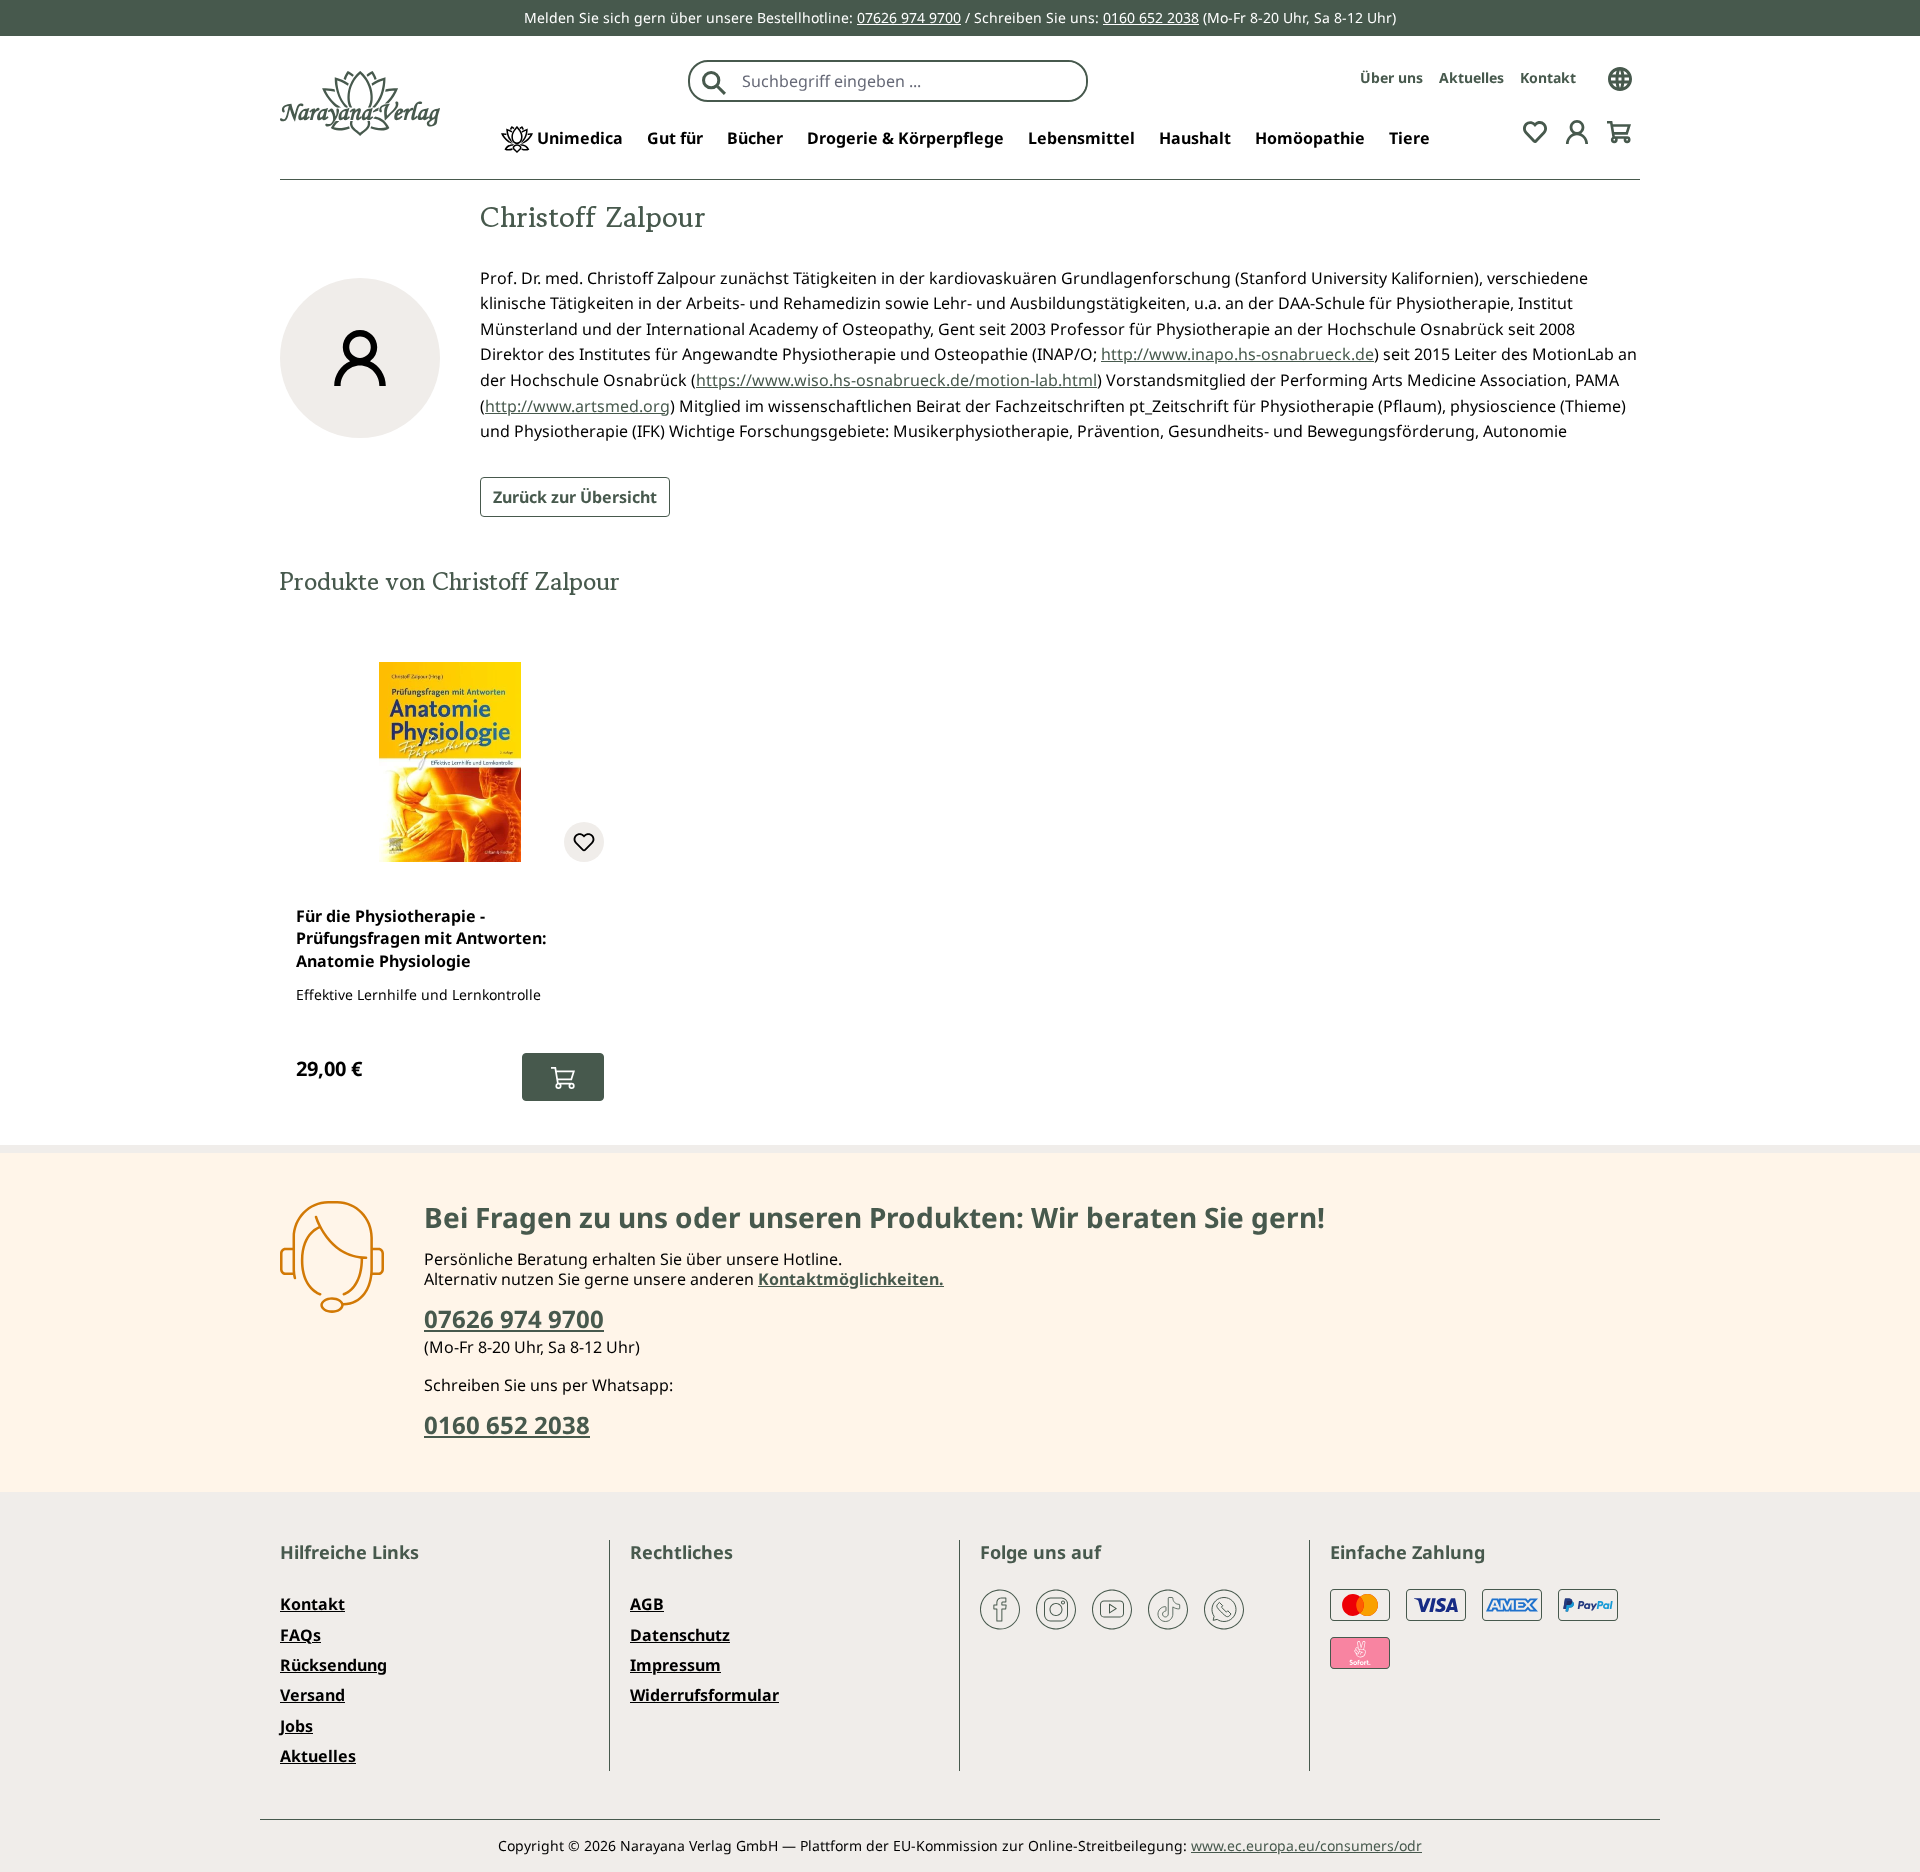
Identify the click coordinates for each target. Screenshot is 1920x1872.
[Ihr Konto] (1577, 130)
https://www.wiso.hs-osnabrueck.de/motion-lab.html (896, 380)
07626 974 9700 (909, 17)
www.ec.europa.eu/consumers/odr (1306, 1845)
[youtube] (1112, 1608)
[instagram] (1056, 1608)
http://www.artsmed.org (577, 406)
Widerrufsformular (704, 1695)
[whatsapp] (1224, 1608)
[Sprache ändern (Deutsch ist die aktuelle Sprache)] (1620, 77)
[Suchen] (714, 81)
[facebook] (1000, 1608)
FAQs (300, 1635)
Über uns (1391, 77)
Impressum (675, 1665)
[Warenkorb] (1619, 130)
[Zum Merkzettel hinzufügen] (584, 842)
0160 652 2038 (1151, 17)
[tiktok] (1168, 1608)
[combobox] (909, 81)
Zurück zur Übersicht (575, 497)
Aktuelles (1471, 77)
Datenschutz (680, 1635)
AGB (647, 1604)
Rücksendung (333, 1665)
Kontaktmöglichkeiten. (851, 1279)
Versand (312, 1695)
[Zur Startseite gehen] (360, 103)
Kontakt (1548, 77)
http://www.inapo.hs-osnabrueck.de (1237, 354)
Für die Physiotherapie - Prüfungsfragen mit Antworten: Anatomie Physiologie (421, 938)
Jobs (296, 1726)
